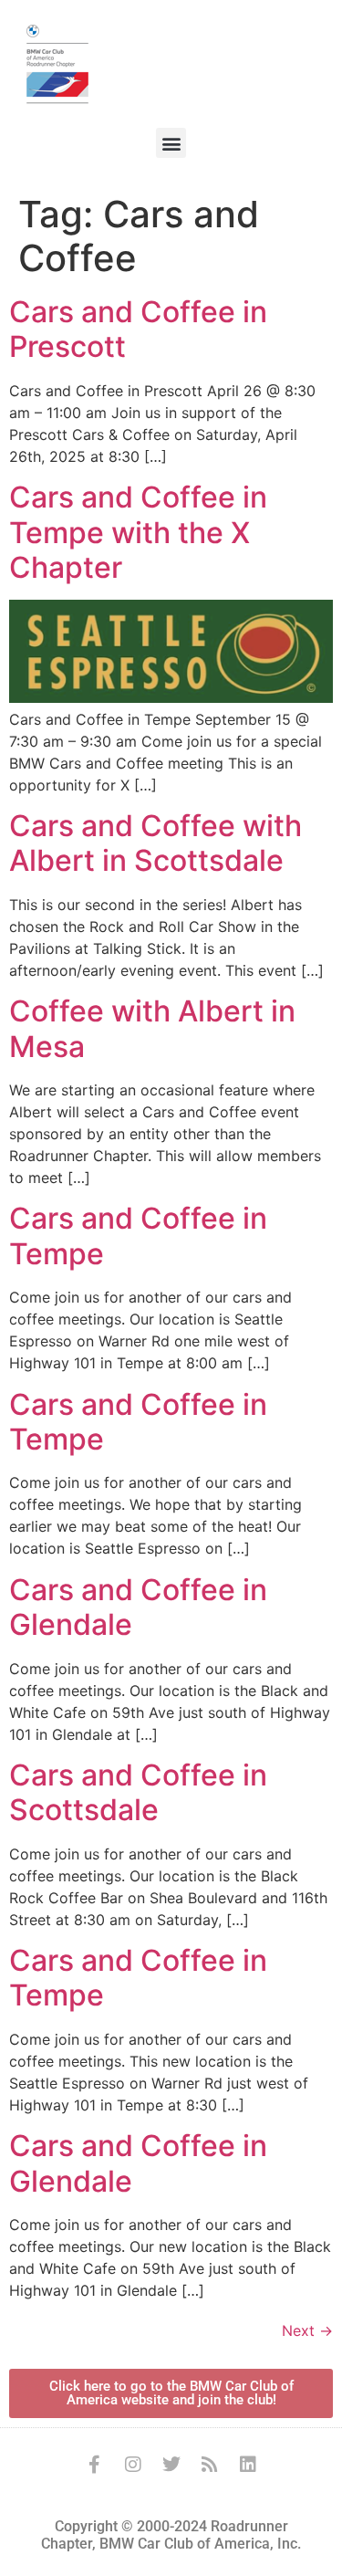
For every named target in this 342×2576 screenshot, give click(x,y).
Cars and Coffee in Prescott (138, 329)
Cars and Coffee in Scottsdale (138, 1792)
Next (307, 2330)
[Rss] (210, 2465)
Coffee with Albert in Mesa (152, 1028)
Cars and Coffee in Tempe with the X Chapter (138, 532)
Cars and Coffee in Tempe (138, 1236)
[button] (171, 143)
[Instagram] (133, 2465)
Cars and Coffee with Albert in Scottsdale (155, 843)
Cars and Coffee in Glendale (138, 1607)
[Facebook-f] (95, 2465)
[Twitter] (171, 2465)
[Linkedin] (248, 2465)
